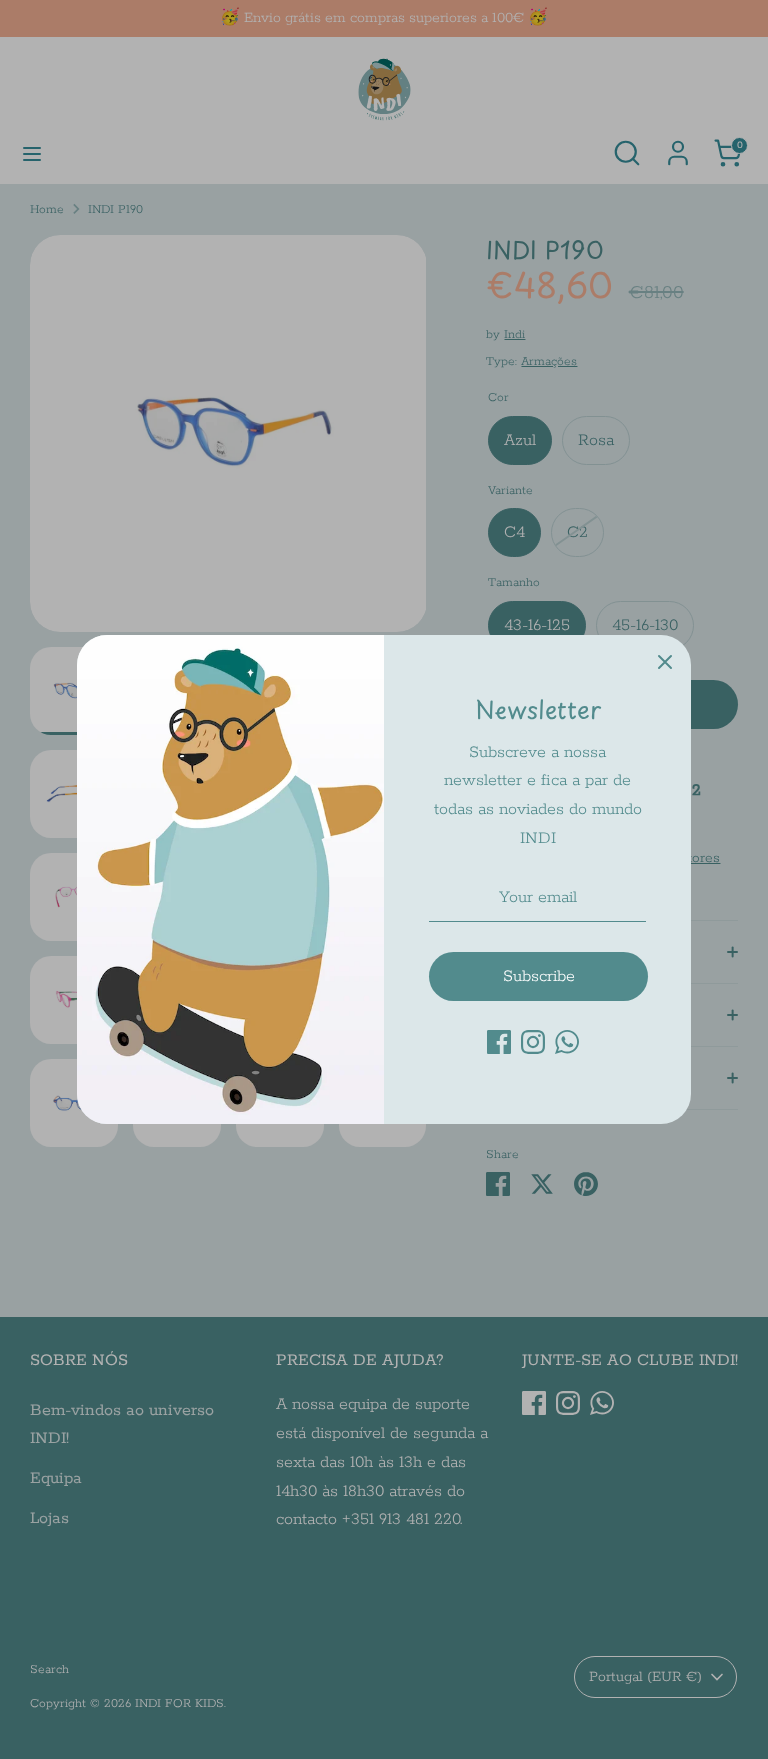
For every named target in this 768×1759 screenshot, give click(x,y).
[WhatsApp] (567, 1042)
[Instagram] (533, 1042)
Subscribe (539, 976)
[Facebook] (499, 1042)
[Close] (665, 661)
